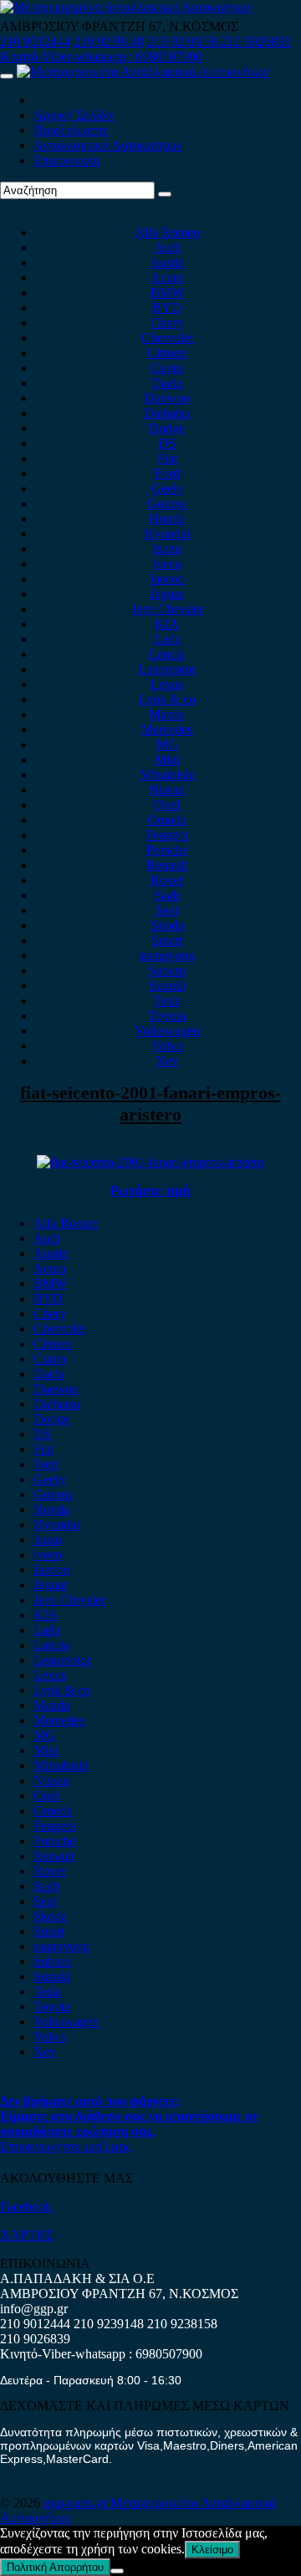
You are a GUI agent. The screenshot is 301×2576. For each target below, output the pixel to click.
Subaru (167, 970)
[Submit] (165, 194)
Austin (167, 262)
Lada (167, 639)
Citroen (167, 353)
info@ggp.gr (34, 2309)
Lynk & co (167, 699)
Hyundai (167, 534)
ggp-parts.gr (77, 2503)
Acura (167, 277)
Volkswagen (167, 1031)
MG (167, 744)
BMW (167, 292)
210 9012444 (35, 41)
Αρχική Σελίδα (73, 115)
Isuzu (167, 549)
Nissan (167, 790)
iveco (167, 564)
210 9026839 (256, 41)
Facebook (26, 2207)
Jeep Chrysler (167, 609)
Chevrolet (167, 338)
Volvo (167, 1046)
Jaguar (167, 594)
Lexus (167, 684)
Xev (167, 1061)
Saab (167, 895)
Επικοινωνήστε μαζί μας (65, 2146)
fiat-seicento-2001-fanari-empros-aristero (150, 1103)
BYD (167, 308)
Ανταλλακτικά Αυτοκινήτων (108, 145)
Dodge (167, 428)
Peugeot (167, 835)
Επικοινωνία (66, 160)
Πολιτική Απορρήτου (55, 2567)
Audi (167, 247)
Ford (167, 473)
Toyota (167, 1016)
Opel (167, 805)
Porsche (167, 850)
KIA (167, 624)
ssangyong (167, 955)
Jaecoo (167, 579)
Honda (167, 518)
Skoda (167, 925)
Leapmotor (167, 669)
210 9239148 (109, 41)
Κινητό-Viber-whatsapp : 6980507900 (101, 56)
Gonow (167, 503)
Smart (167, 940)
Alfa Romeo (167, 232)
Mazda (167, 714)
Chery (167, 323)
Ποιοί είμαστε (71, 130)
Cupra (167, 368)
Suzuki (167, 985)
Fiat (167, 458)
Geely (167, 488)
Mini (167, 759)
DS (167, 443)
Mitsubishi (167, 775)
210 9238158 (184, 41)
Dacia (167, 383)
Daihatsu (167, 413)
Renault (167, 865)
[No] (117, 2571)
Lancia (167, 654)
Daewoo (167, 398)
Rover (167, 880)
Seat (167, 910)
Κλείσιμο (212, 2550)
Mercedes (167, 729)
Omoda (167, 820)
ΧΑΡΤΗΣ (27, 2235)
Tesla (167, 1001)
